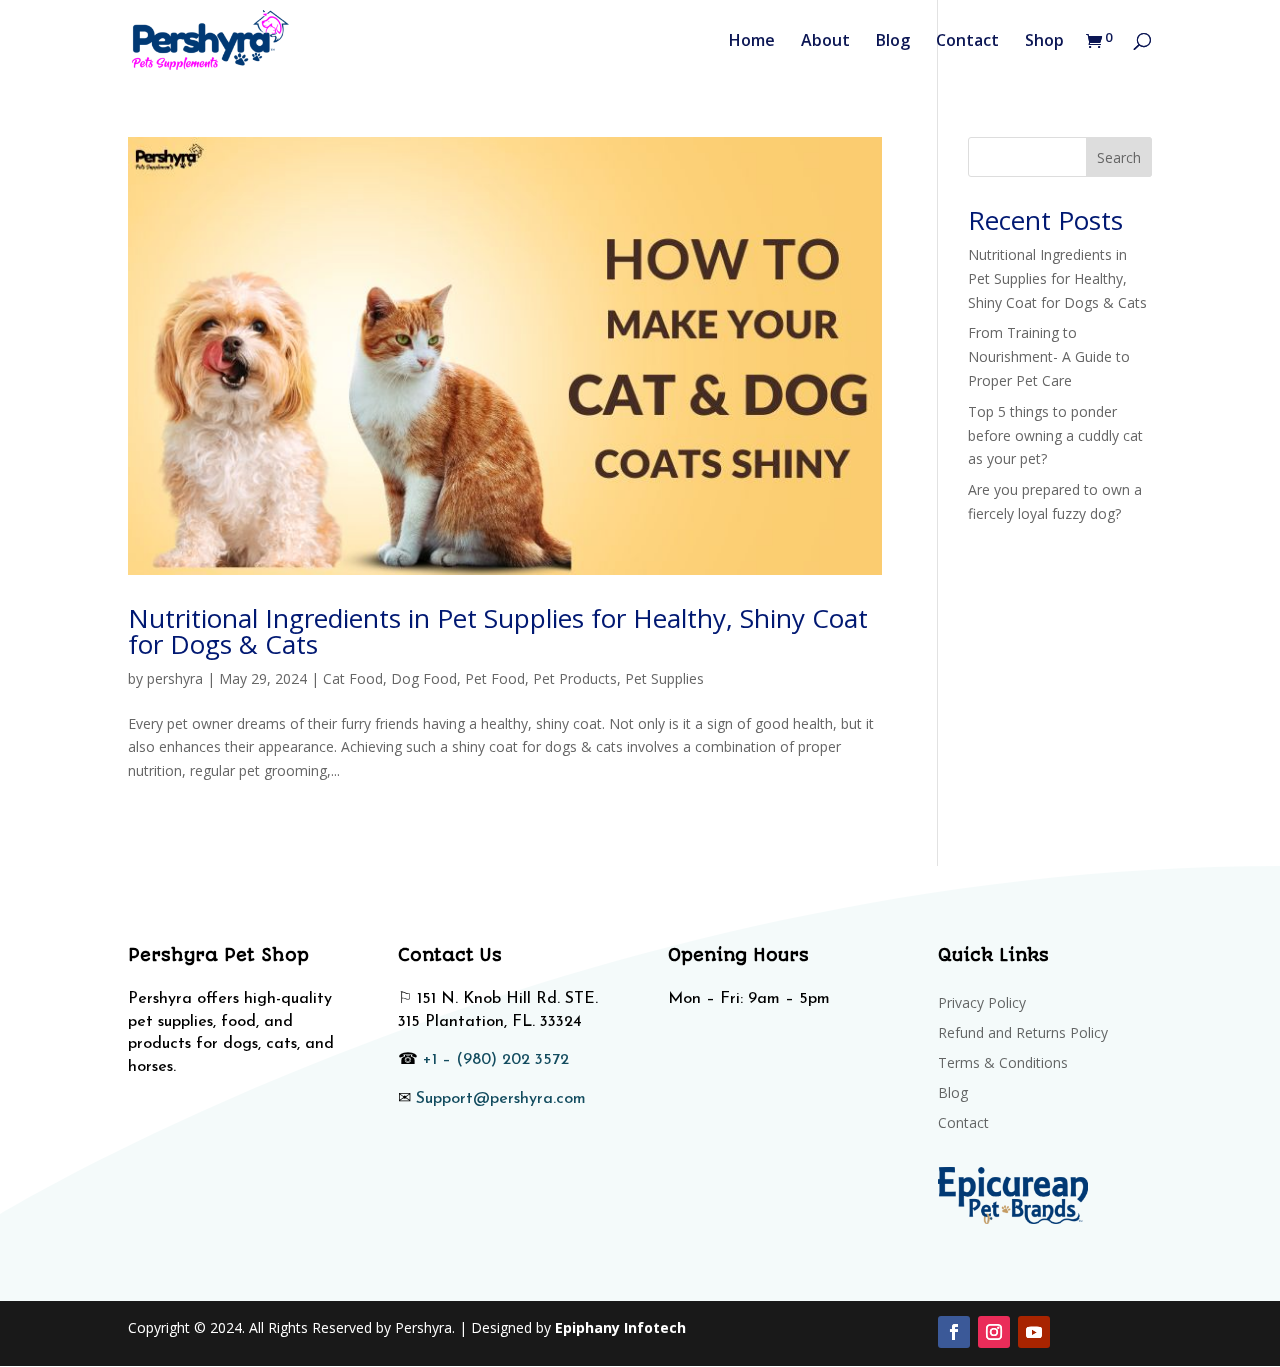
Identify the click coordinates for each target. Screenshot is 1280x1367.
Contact (967, 42)
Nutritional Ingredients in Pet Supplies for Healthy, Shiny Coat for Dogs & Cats (498, 631)
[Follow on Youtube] (1034, 1332)
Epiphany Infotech (620, 1327)
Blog (893, 42)
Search (1119, 157)
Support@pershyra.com (501, 1099)
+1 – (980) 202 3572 (496, 1060)
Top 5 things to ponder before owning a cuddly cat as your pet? (1055, 435)
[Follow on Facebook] (954, 1332)
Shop (1044, 42)
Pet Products (575, 678)
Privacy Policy (982, 1004)
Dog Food (424, 678)
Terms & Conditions (1003, 1064)
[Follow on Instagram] (994, 1332)
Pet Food (495, 678)
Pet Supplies (664, 678)
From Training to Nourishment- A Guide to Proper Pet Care (1049, 356)
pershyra (175, 678)
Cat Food (353, 678)
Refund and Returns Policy (1023, 1034)
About (825, 42)
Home (752, 42)
